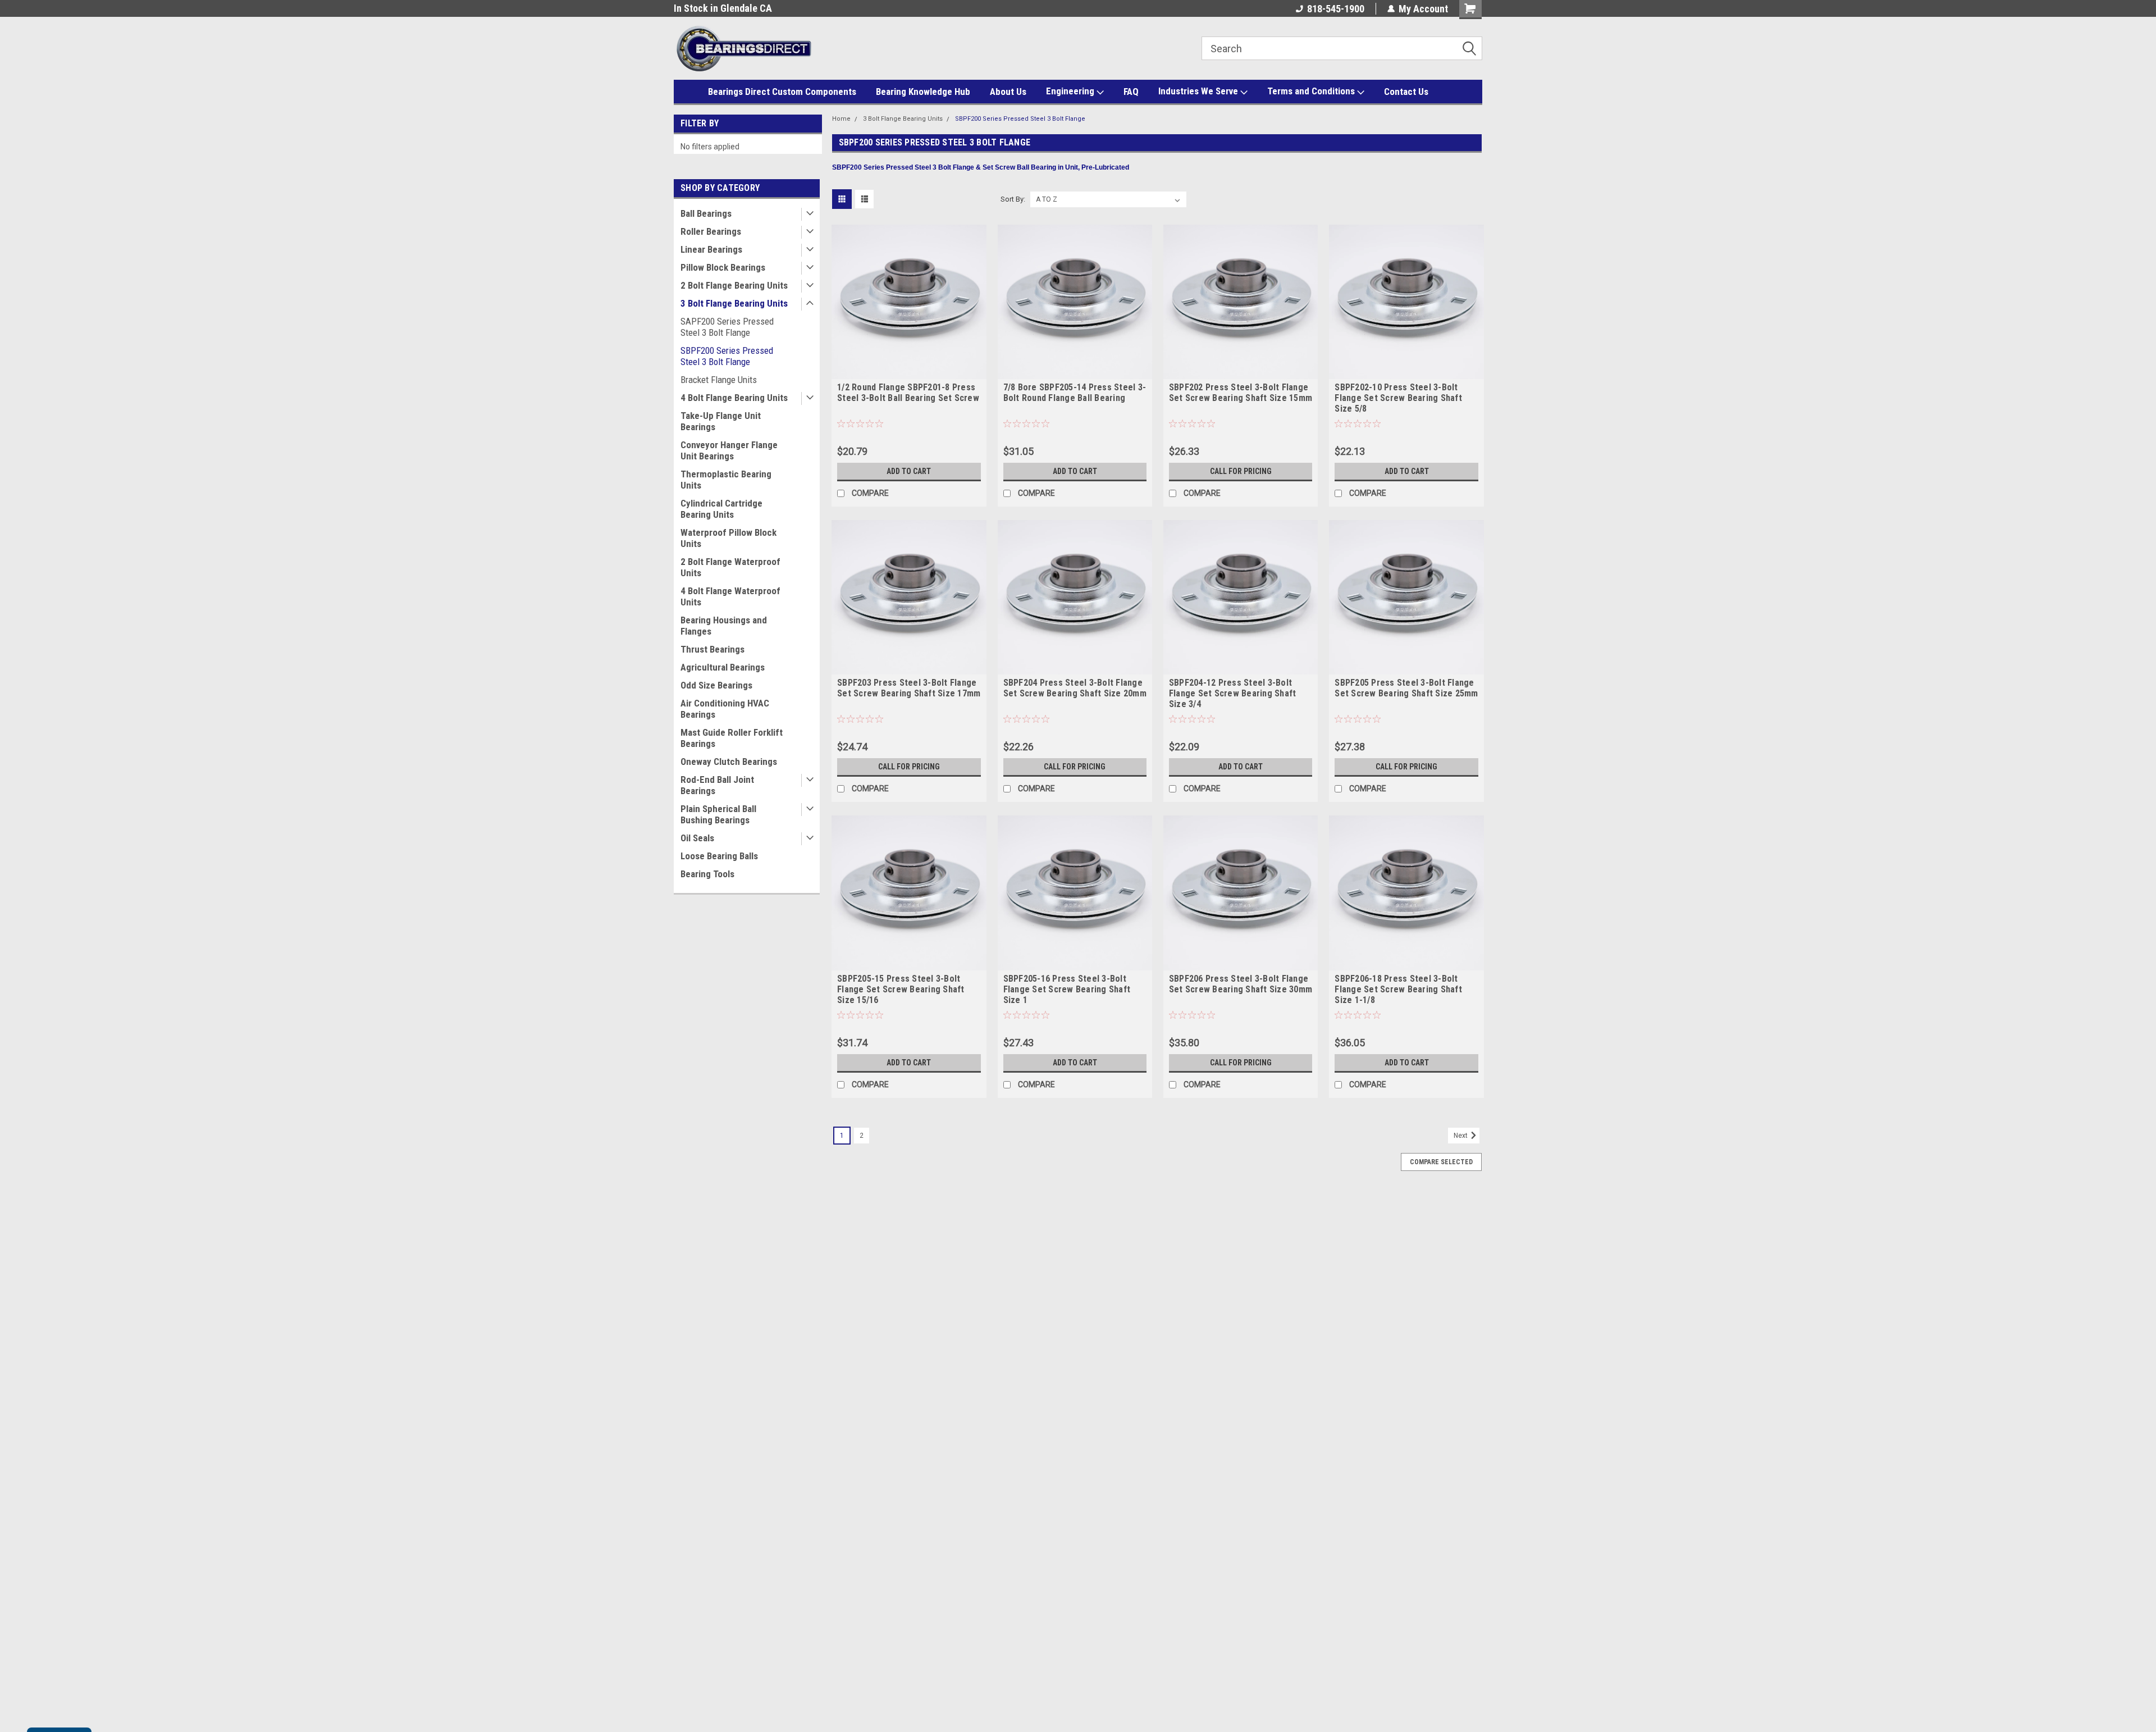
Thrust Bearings (712, 649)
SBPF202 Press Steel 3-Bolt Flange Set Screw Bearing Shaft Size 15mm (1241, 393)
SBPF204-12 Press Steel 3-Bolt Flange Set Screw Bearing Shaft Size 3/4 (1233, 693)
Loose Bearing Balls (719, 856)
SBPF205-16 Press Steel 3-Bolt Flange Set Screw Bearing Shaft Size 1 (1067, 989)
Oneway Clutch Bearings (729, 762)
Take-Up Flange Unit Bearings (721, 421)
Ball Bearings (706, 213)
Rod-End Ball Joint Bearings (717, 785)
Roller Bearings (711, 231)
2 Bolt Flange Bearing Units (734, 285)
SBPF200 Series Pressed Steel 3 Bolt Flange (727, 356)
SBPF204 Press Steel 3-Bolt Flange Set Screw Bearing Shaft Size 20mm (1075, 688)
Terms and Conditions (1312, 91)
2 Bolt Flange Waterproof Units (730, 567)
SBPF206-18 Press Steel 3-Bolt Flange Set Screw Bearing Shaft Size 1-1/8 (1398, 989)
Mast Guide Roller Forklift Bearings (732, 738)
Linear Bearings (711, 249)
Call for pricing (1241, 471)
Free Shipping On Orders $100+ (738, 8)
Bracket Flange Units (719, 380)
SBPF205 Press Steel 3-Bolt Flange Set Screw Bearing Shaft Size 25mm (1406, 688)
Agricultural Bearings (723, 667)
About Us (1008, 92)
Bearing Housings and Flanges (724, 626)
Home (841, 119)
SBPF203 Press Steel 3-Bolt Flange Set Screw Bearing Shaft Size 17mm (909, 688)
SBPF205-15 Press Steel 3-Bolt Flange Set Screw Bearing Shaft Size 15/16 (901, 989)
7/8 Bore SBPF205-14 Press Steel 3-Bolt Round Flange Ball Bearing (1075, 393)
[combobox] (1342, 48)
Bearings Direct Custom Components (782, 92)
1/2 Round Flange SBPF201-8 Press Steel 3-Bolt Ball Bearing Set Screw (908, 393)
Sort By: (1013, 199)
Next (1461, 1136)
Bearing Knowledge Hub (923, 92)
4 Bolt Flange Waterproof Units (730, 596)
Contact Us (1406, 92)
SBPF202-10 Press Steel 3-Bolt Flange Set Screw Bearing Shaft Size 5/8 (1398, 398)
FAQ (1131, 92)
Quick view (909, 371)
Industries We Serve (1199, 91)
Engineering (1071, 91)
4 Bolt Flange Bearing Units (734, 398)
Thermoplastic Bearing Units (726, 480)
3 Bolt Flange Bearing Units (734, 303)
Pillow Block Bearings (723, 267)
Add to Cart (909, 471)
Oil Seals (697, 838)
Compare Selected (1441, 1162)
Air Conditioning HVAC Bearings (725, 709)
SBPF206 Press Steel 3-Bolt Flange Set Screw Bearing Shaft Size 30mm (1241, 984)
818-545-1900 (1336, 9)
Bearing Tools (707, 874)
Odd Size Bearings (716, 685)
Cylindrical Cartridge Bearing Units (721, 509)
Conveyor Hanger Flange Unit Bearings (729, 450)
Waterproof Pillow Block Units (728, 538)
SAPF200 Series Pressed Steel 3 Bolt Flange (727, 327)
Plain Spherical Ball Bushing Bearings (718, 814)
